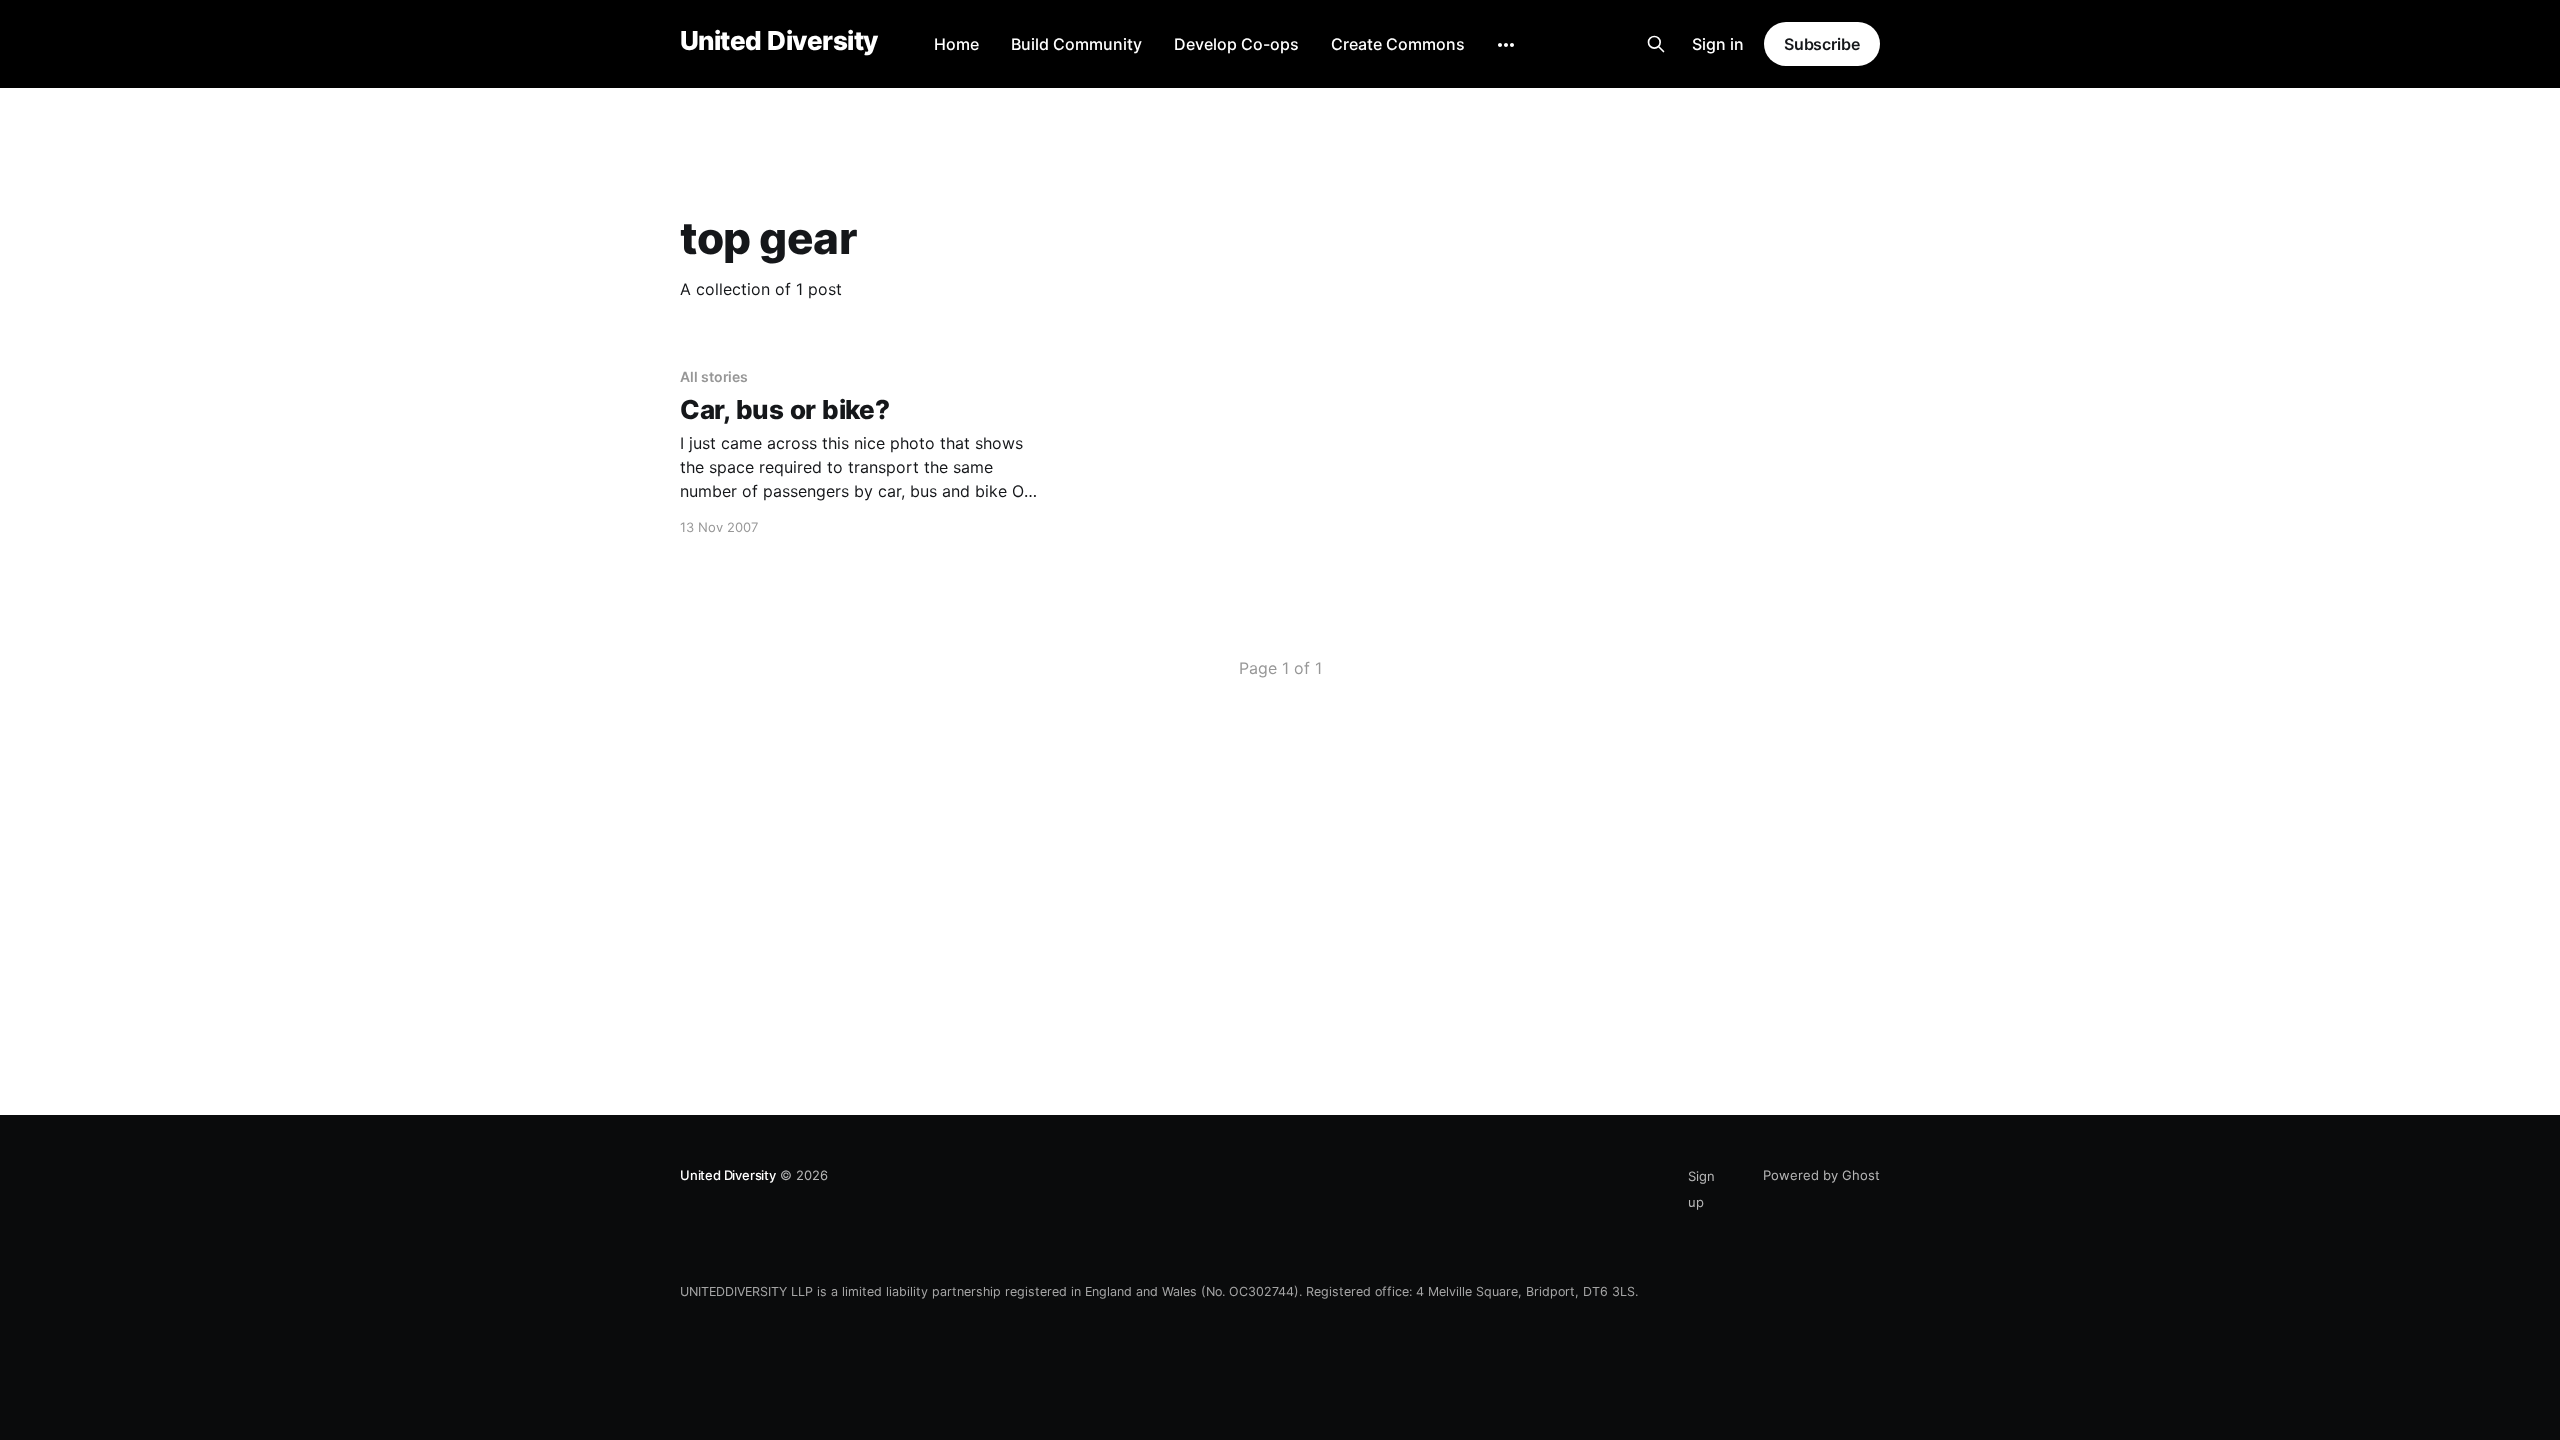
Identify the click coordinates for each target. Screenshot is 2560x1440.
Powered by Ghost (1821, 1175)
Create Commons (1398, 44)
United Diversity (779, 41)
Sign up (1701, 1189)
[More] (1506, 45)
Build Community (1076, 44)
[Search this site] (1656, 44)
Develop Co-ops (1236, 44)
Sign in (1718, 44)
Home (956, 44)
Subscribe (1822, 44)
